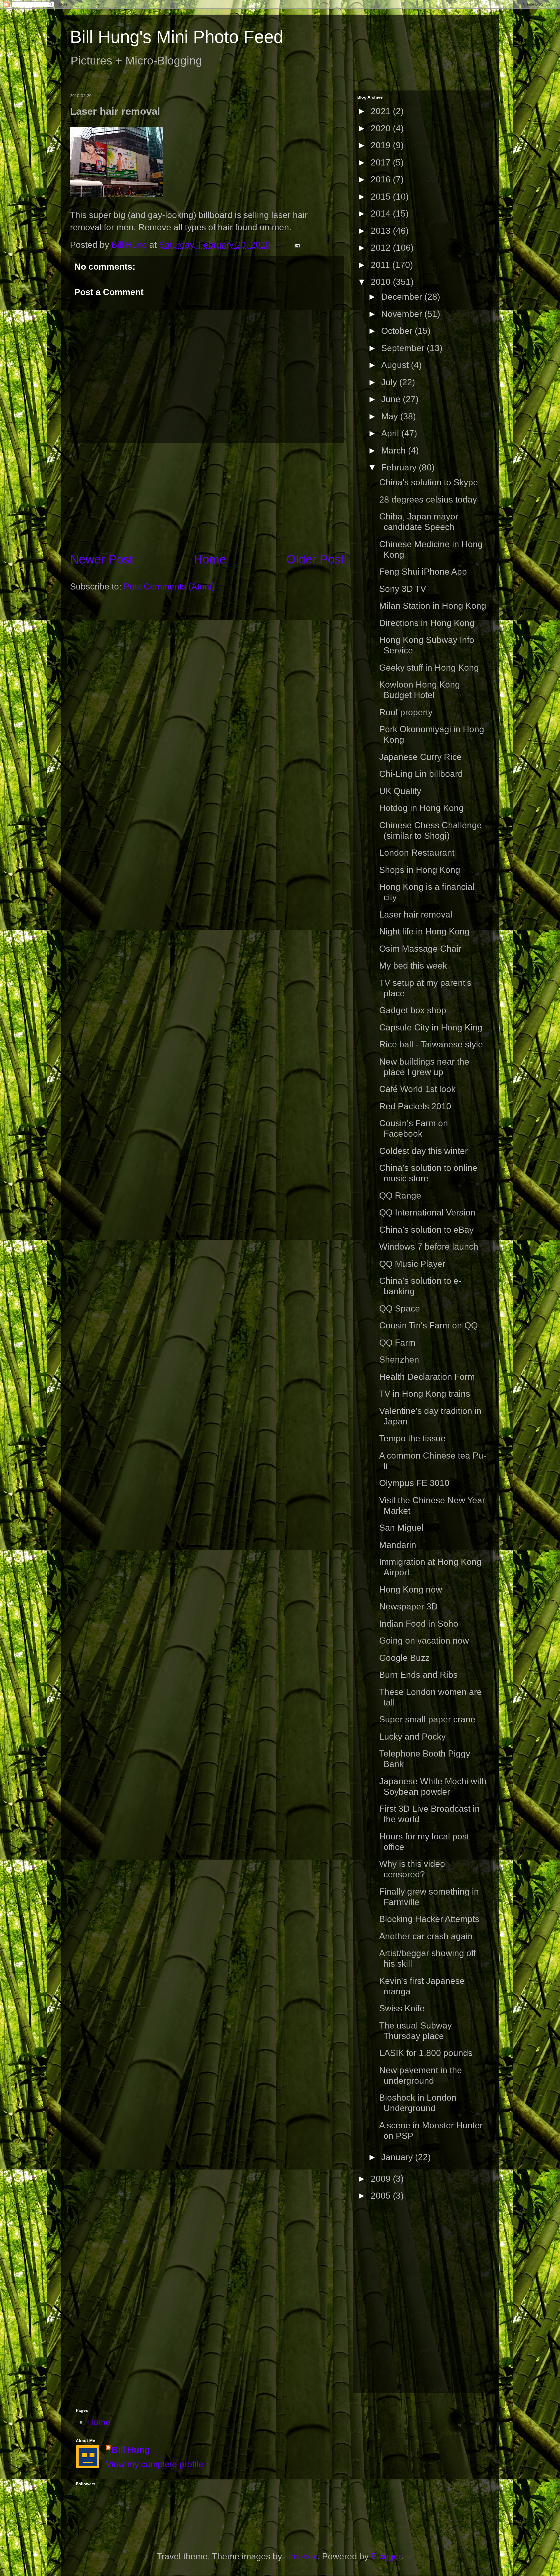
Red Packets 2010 (415, 1106)
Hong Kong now (411, 1589)
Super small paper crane (427, 1719)
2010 (382, 282)
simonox (301, 2556)
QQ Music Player (412, 1264)
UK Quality (400, 791)
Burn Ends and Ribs (418, 1675)
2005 (382, 2196)
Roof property (406, 712)
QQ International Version (427, 1212)
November (403, 314)
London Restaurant (417, 853)
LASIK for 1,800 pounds (426, 2053)
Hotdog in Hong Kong (421, 808)
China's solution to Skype (429, 482)
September (404, 348)
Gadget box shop (413, 1010)
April (391, 433)
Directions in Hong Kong (427, 623)
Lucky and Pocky (412, 1737)
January (398, 2157)
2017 (382, 162)
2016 (382, 179)
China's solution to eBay (426, 1230)
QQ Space (400, 1308)
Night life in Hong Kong (424, 931)
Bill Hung (131, 2450)
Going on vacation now (424, 1641)
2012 (382, 248)
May (391, 416)
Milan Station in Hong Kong (433, 606)
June (392, 399)
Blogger (386, 2556)
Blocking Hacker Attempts (429, 1919)
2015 (382, 197)
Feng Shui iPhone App (423, 572)
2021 (382, 111)
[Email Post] (296, 245)
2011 (381, 265)
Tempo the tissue (412, 1438)
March (395, 450)
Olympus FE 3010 (414, 1483)
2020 (382, 128)
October (398, 331)
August (396, 365)
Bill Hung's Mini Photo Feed (177, 37)
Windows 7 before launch (429, 1247)
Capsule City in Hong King (431, 1027)
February (400, 467)
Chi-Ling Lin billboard (421, 774)
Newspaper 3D (408, 1606)
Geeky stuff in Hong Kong (429, 668)
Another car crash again (426, 1936)
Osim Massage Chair (420, 949)
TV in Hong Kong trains (425, 1394)
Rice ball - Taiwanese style (431, 1044)
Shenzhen (399, 1359)
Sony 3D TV (403, 589)
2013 (382, 231)
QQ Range (400, 1195)
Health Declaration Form (427, 1377)
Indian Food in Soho (419, 1624)
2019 (382, 145)
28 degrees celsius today (428, 499)
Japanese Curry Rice (420, 757)
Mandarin (398, 1545)
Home (210, 559)
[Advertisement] (207, 497)
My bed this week (413, 966)
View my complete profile (155, 2464)
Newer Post (101, 559)
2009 (382, 2179)
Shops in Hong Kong (420, 870)
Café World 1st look (417, 1089)
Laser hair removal (416, 914)
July (390, 382)
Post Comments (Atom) (169, 586)
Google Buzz (404, 1658)
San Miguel (401, 1528)
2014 (382, 213)
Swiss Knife (402, 2008)
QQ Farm (397, 1343)
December (403, 297)
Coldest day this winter (423, 1151)
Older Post (315, 559)
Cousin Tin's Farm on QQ (428, 1325)
